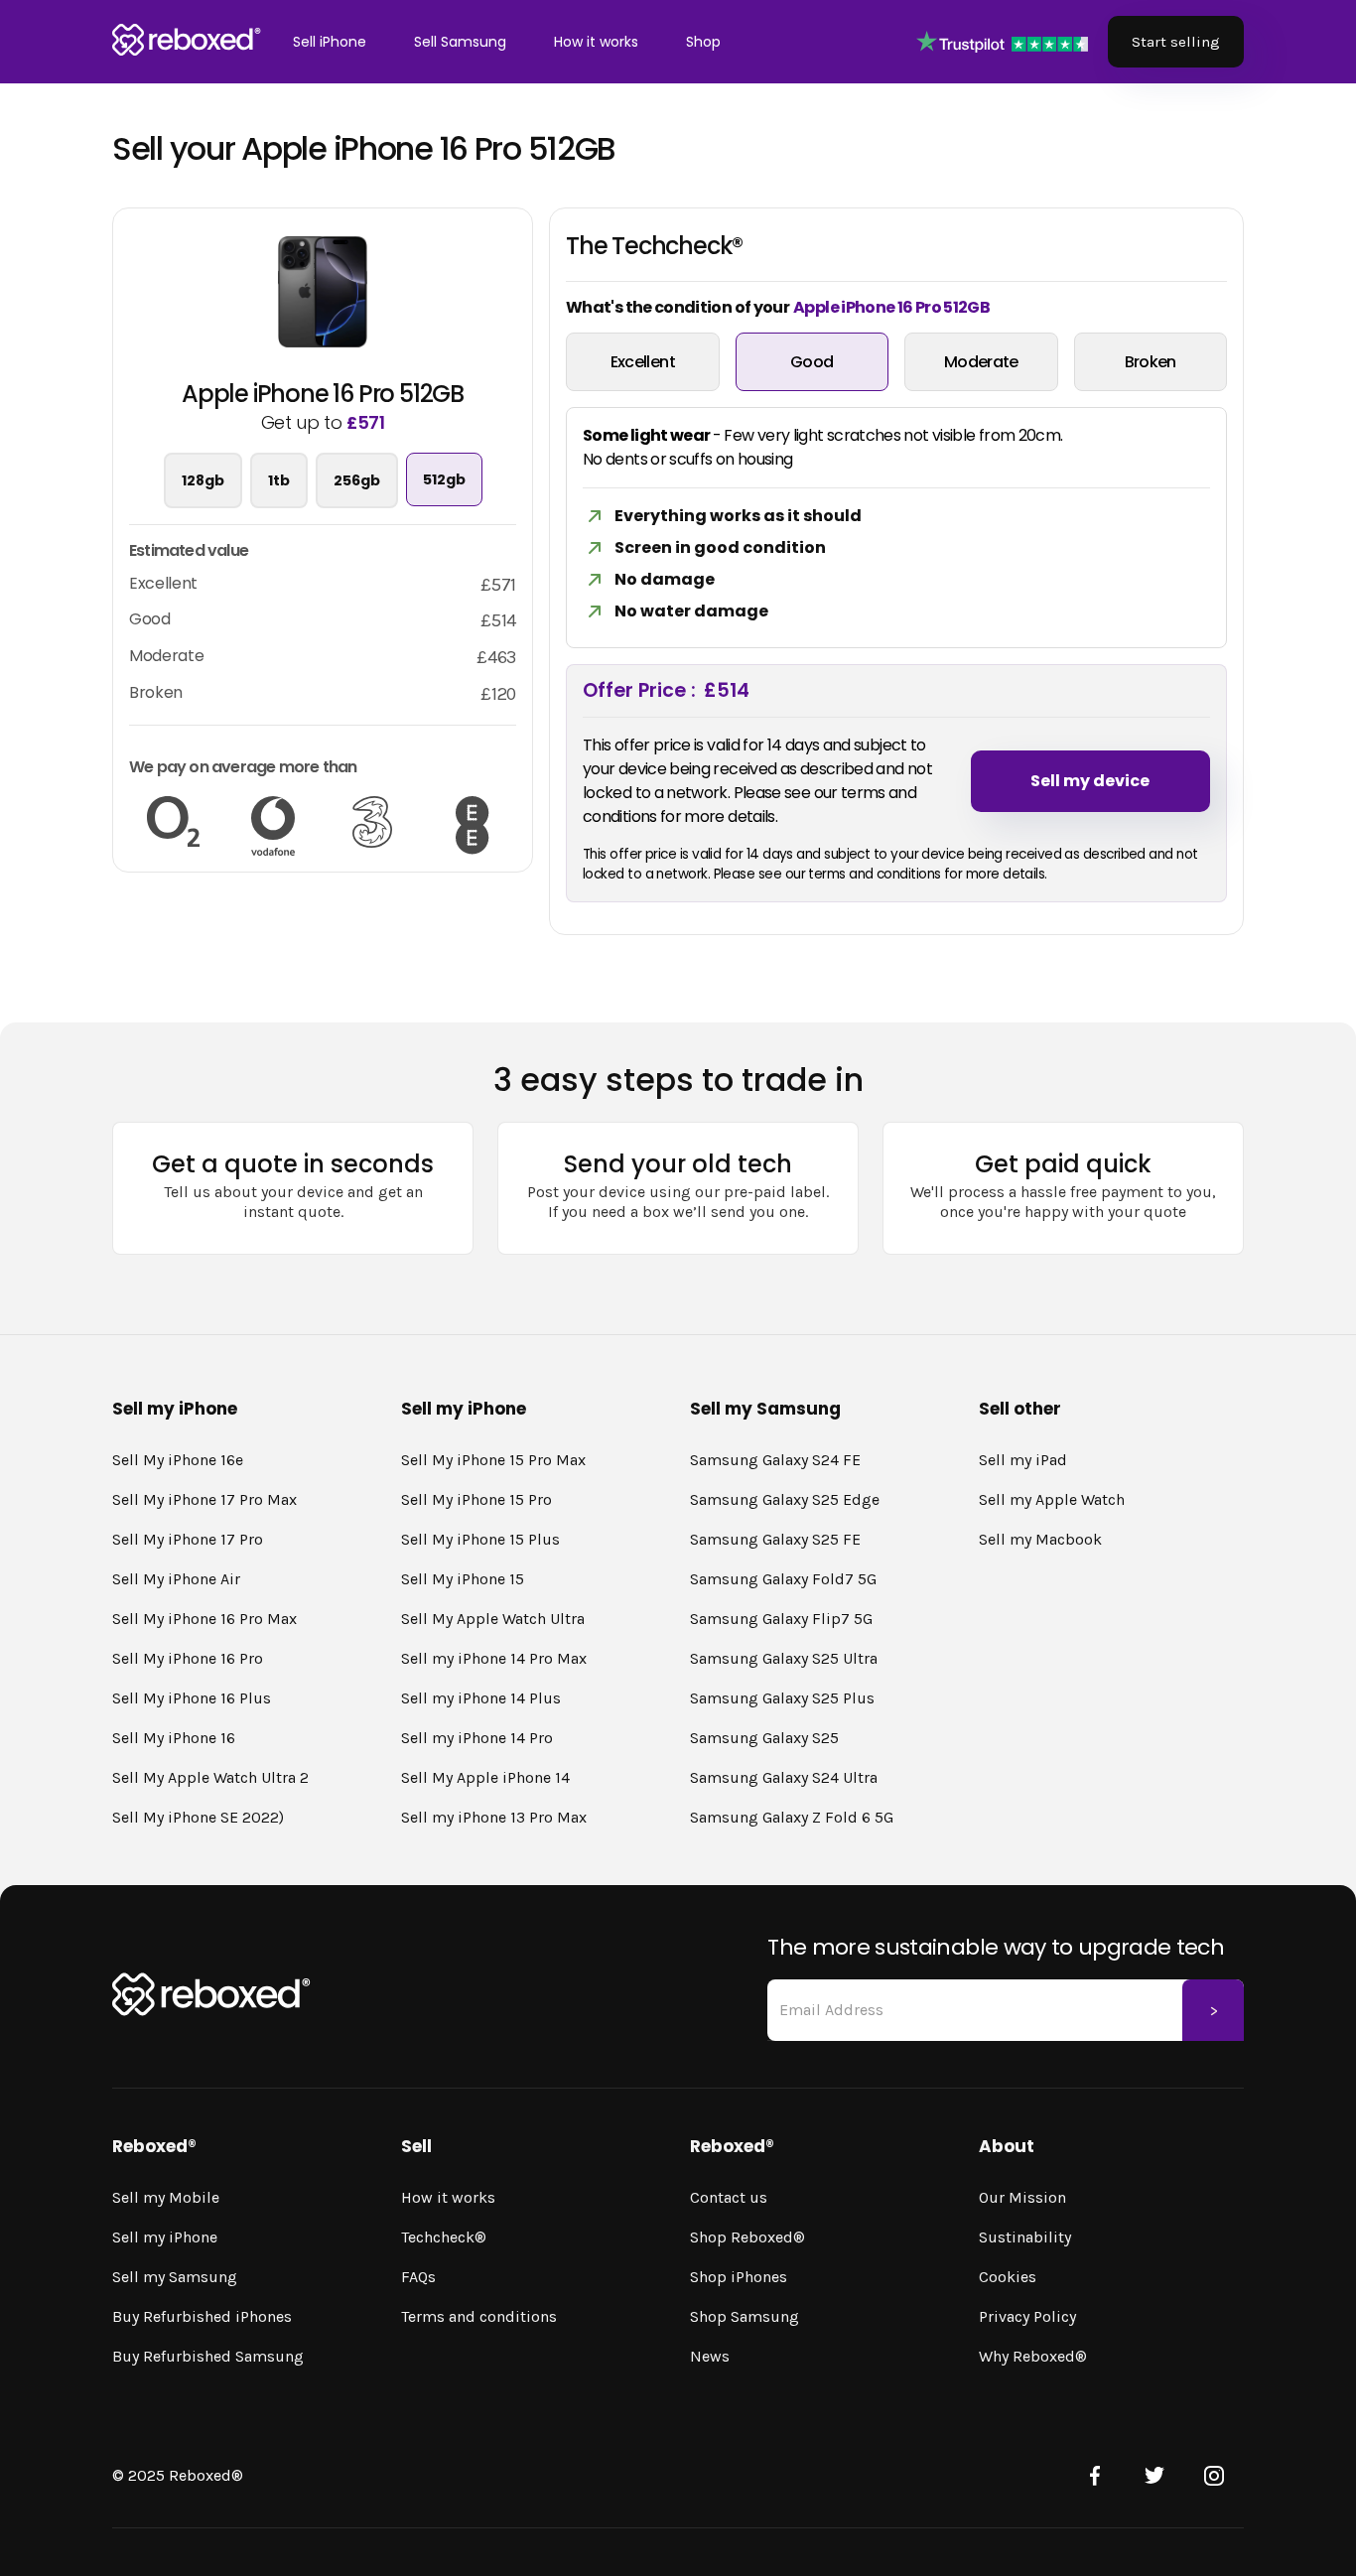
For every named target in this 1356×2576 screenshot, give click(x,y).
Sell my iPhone (165, 2237)
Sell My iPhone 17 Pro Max (204, 1499)
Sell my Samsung (175, 2277)
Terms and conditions (479, 2316)
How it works (596, 42)
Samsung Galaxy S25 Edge (785, 1499)
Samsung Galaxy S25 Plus (782, 1698)
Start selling (1176, 42)
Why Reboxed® (1033, 2356)
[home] (187, 42)
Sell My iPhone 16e (178, 1460)
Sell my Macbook (1040, 1539)
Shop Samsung (745, 2316)
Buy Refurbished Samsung (208, 2356)
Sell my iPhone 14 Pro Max (494, 1658)
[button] (330, 42)
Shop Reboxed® (747, 2237)
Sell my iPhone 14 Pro (477, 1738)
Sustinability (1025, 2237)
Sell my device (1090, 781)
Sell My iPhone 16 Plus (192, 1698)
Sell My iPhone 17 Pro (188, 1539)
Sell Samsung (460, 42)
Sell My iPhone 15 (463, 1579)
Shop (703, 42)
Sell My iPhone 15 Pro (476, 1499)
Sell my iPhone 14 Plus (481, 1698)
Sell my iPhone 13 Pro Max (494, 1817)
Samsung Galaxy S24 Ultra (784, 1777)
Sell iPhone (330, 42)
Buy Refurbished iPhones (202, 2316)
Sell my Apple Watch (1052, 1499)
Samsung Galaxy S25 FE (775, 1539)
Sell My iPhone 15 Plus (480, 1539)
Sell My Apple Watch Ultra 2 (210, 1777)
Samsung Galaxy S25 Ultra (784, 1658)
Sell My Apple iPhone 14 (485, 1777)
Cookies (1008, 2277)
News (710, 2356)
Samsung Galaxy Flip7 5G (781, 1619)
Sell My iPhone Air (176, 1579)
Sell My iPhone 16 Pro (188, 1658)
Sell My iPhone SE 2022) (198, 1817)
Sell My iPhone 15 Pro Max (493, 1460)
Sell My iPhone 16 (174, 1738)
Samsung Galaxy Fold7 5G (783, 1579)
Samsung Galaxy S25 (764, 1738)
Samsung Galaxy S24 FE (775, 1460)
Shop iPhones (739, 2277)
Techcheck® (444, 2237)
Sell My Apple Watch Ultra (493, 1619)
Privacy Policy (1027, 2316)
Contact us (729, 2197)
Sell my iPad (1023, 1460)
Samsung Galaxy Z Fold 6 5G (792, 1817)
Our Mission (1022, 2197)
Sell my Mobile (166, 2197)
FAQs (418, 2277)
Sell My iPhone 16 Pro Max (204, 1619)
